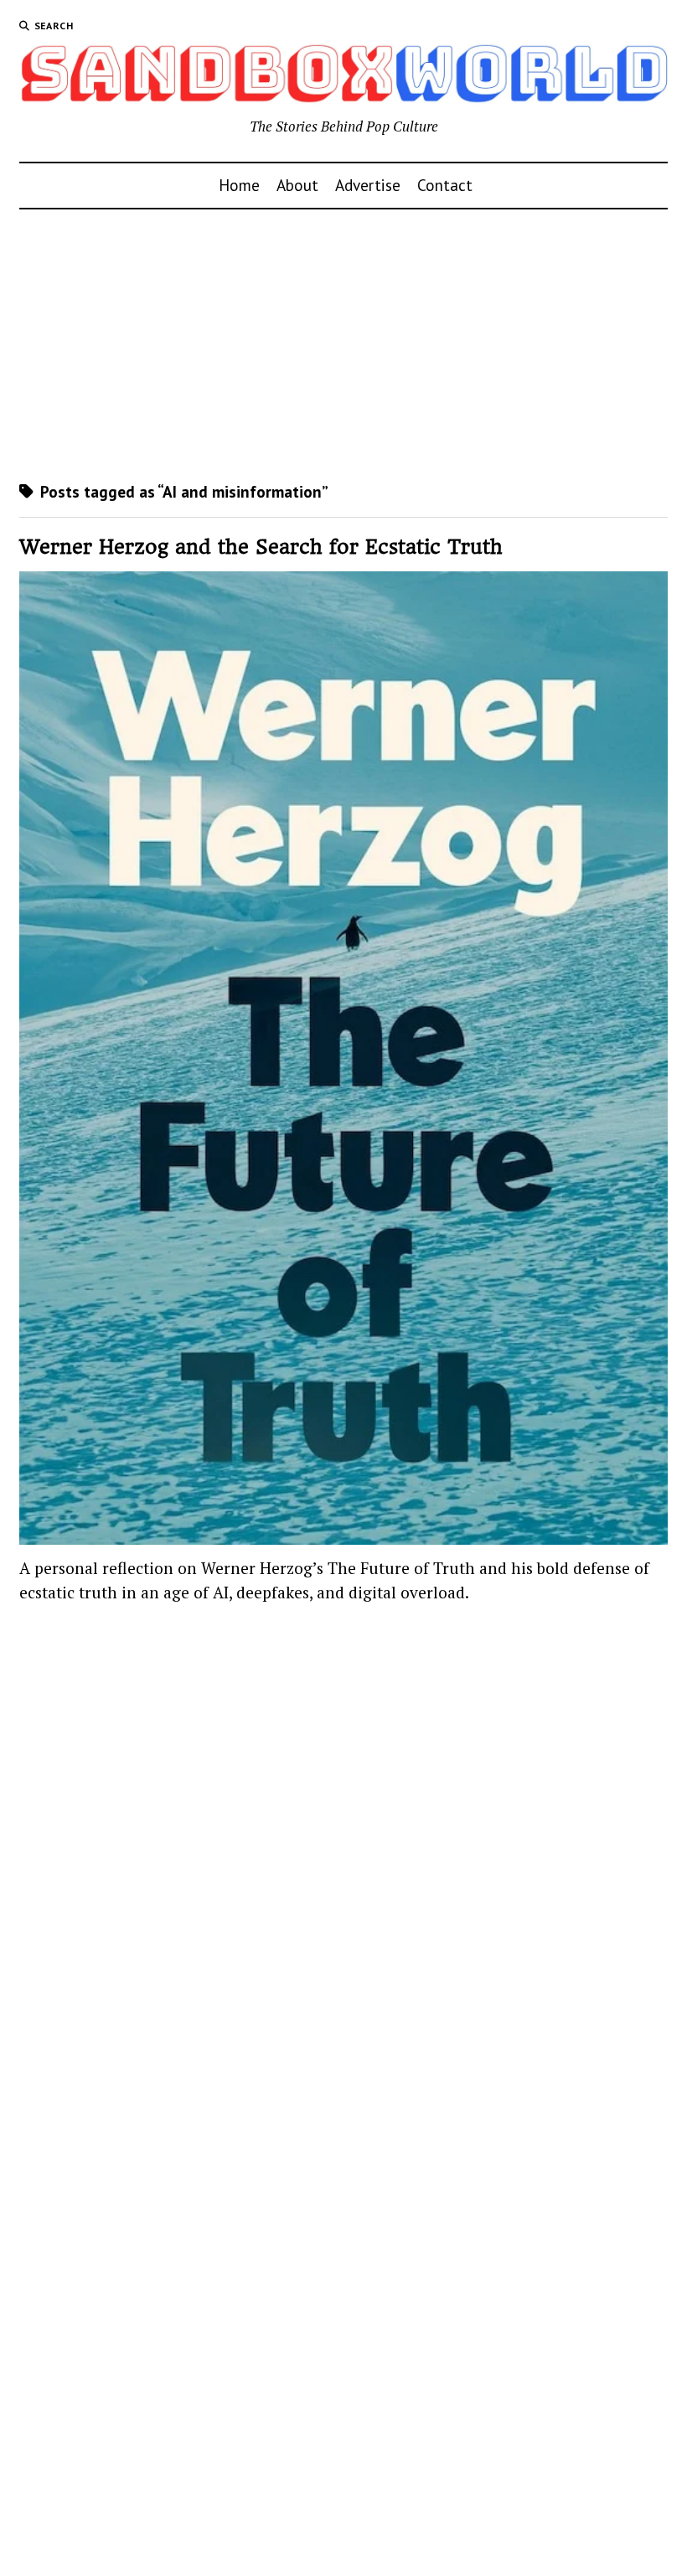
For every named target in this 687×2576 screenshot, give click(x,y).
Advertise (368, 185)
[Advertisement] (343, 345)
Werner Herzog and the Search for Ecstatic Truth (261, 547)
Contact (445, 185)
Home (239, 185)
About (297, 185)
